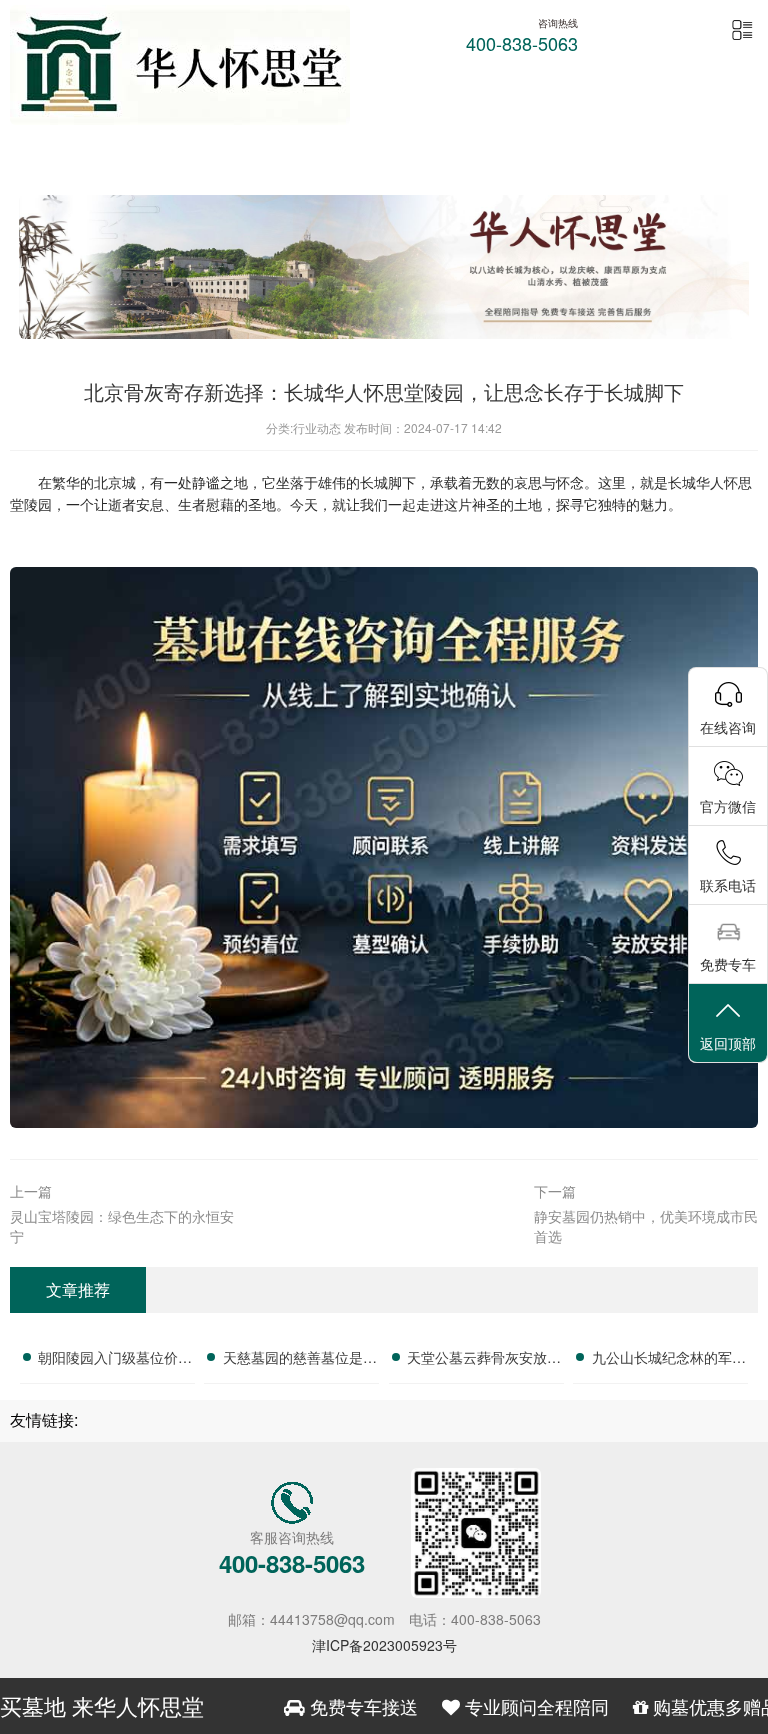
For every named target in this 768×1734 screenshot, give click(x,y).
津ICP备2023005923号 (384, 1645)
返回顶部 (728, 1043)
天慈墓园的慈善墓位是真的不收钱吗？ (300, 1360)
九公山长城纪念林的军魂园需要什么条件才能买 (669, 1360)
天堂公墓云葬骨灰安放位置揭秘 (484, 1360)
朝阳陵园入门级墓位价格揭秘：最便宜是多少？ (115, 1360)
